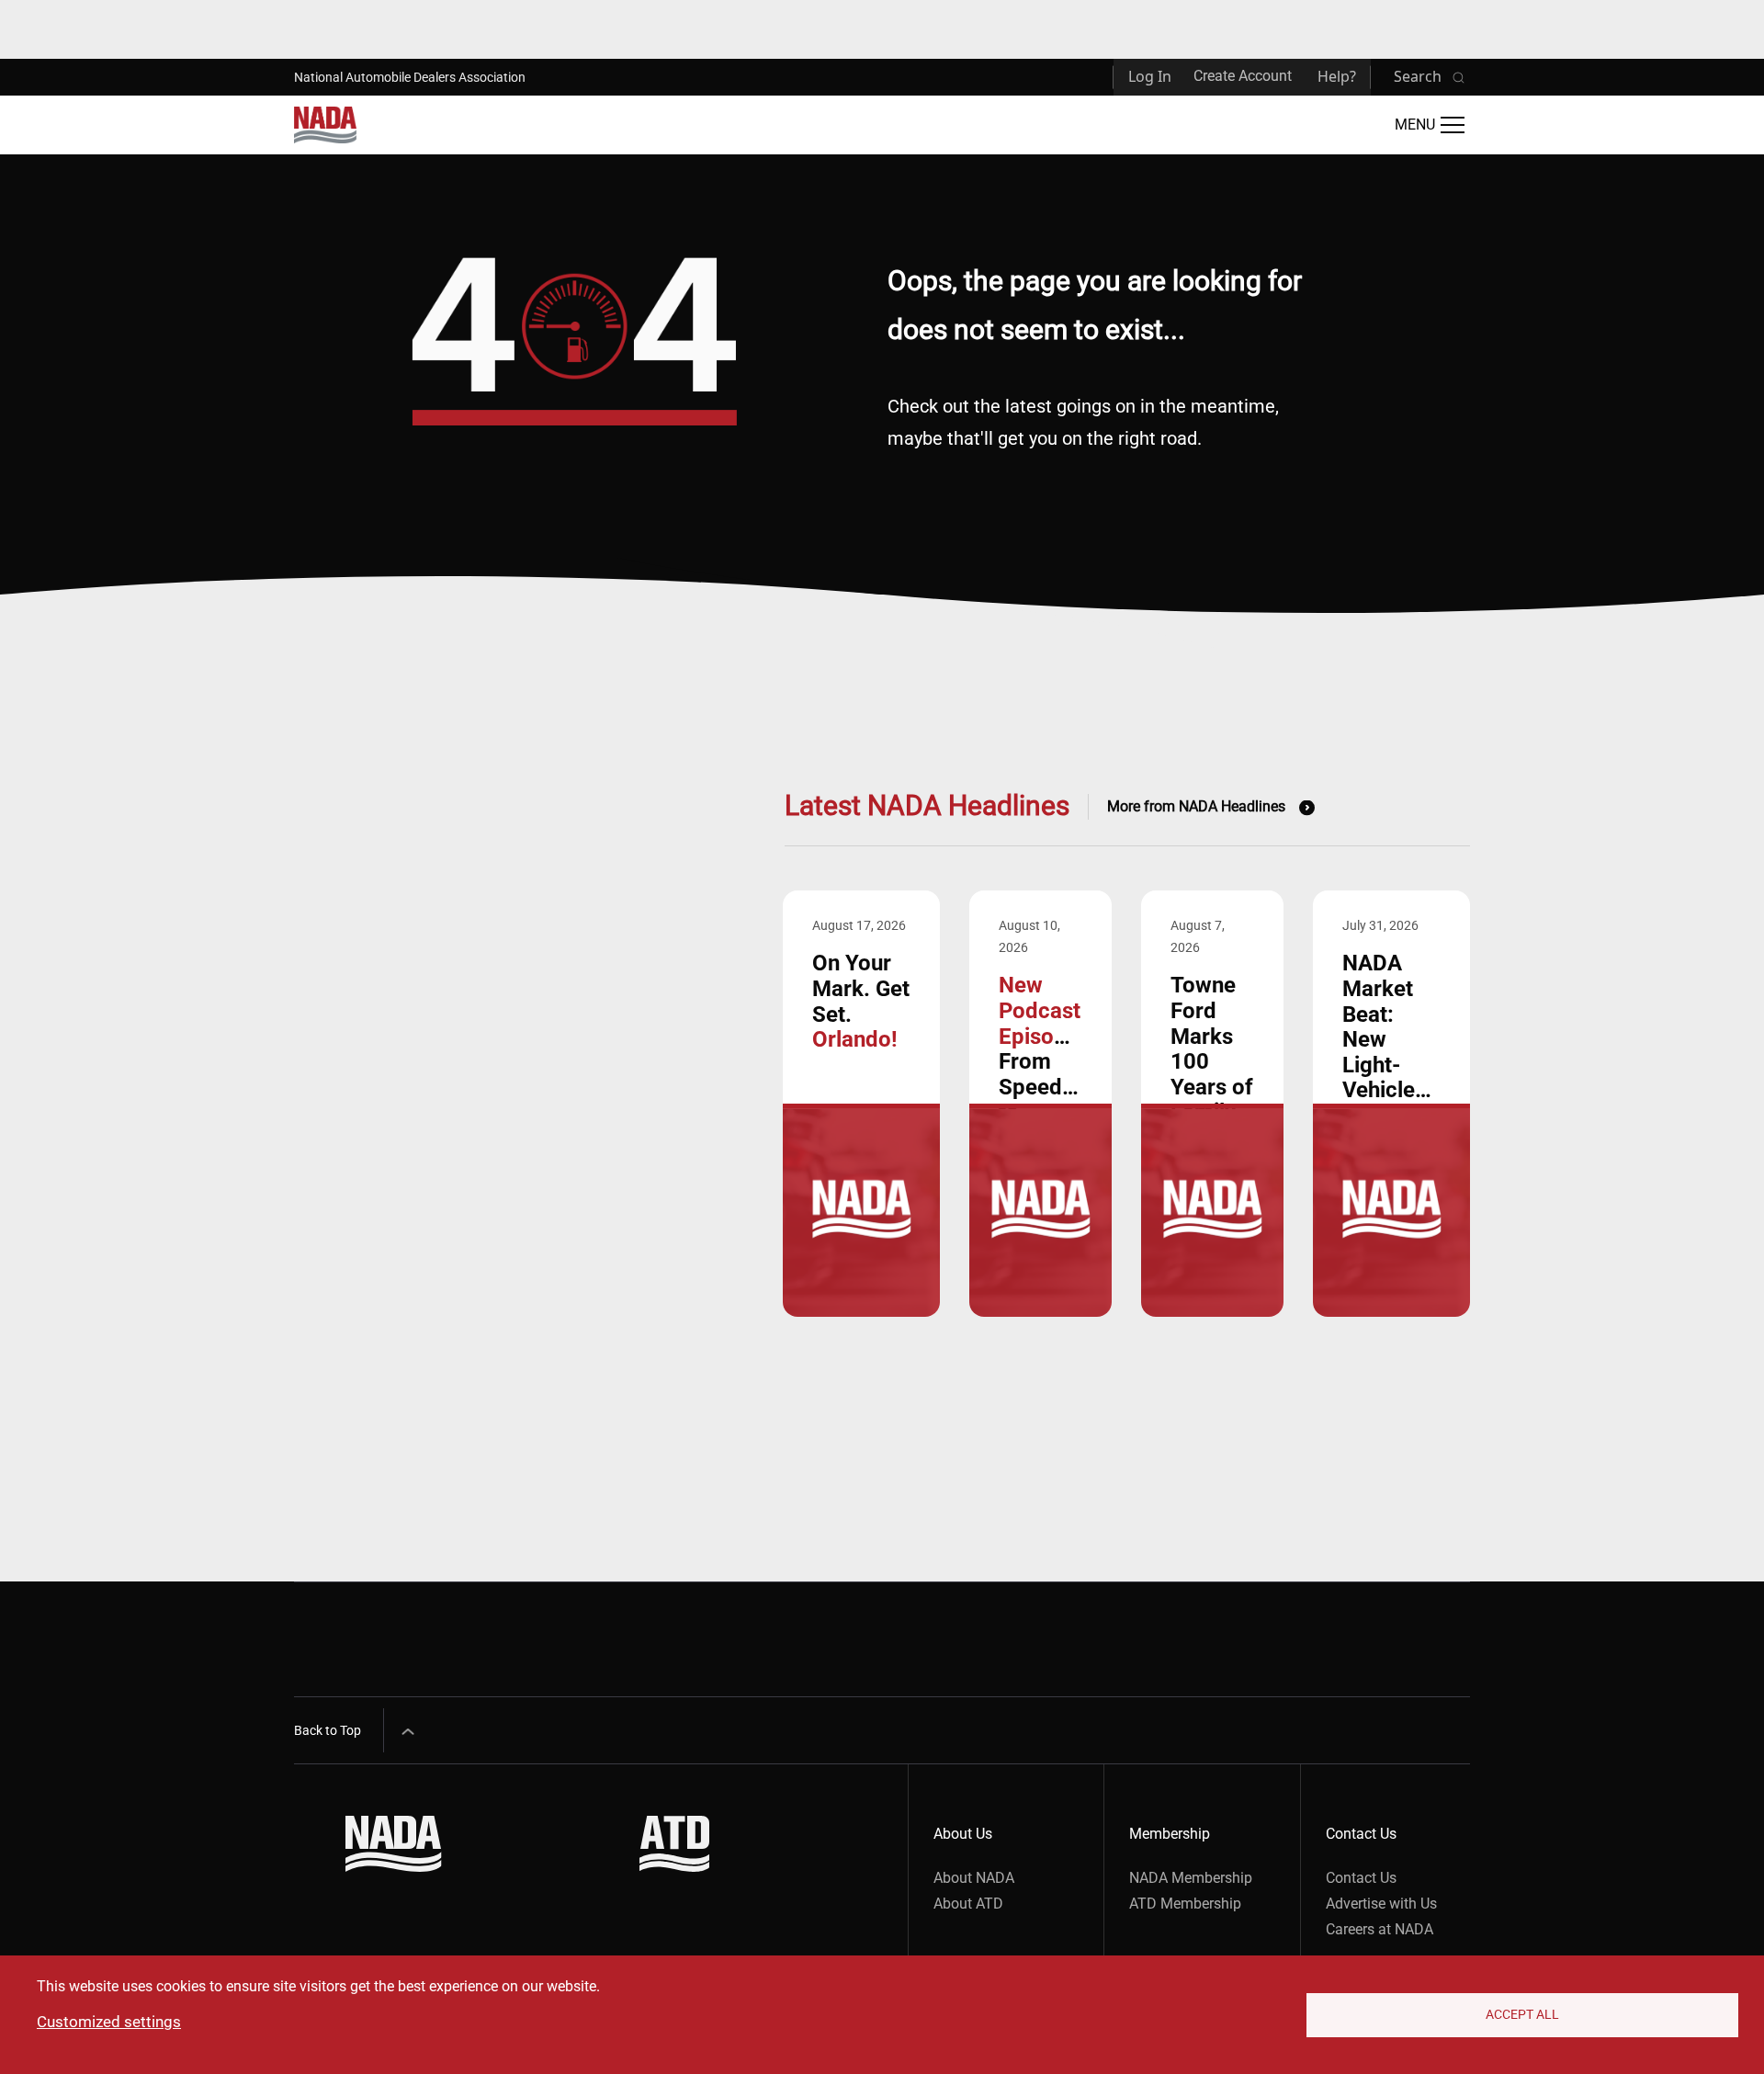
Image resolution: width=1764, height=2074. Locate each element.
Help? (1337, 76)
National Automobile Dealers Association (410, 77)
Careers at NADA (1380, 1929)
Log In (1150, 76)
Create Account (1243, 76)
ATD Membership (1185, 1904)
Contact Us (1361, 1878)
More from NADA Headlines (1196, 806)
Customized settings (109, 2022)
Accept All (1522, 2014)
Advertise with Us (1381, 1904)
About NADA (974, 1878)
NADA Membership (1191, 1878)
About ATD (968, 1904)
